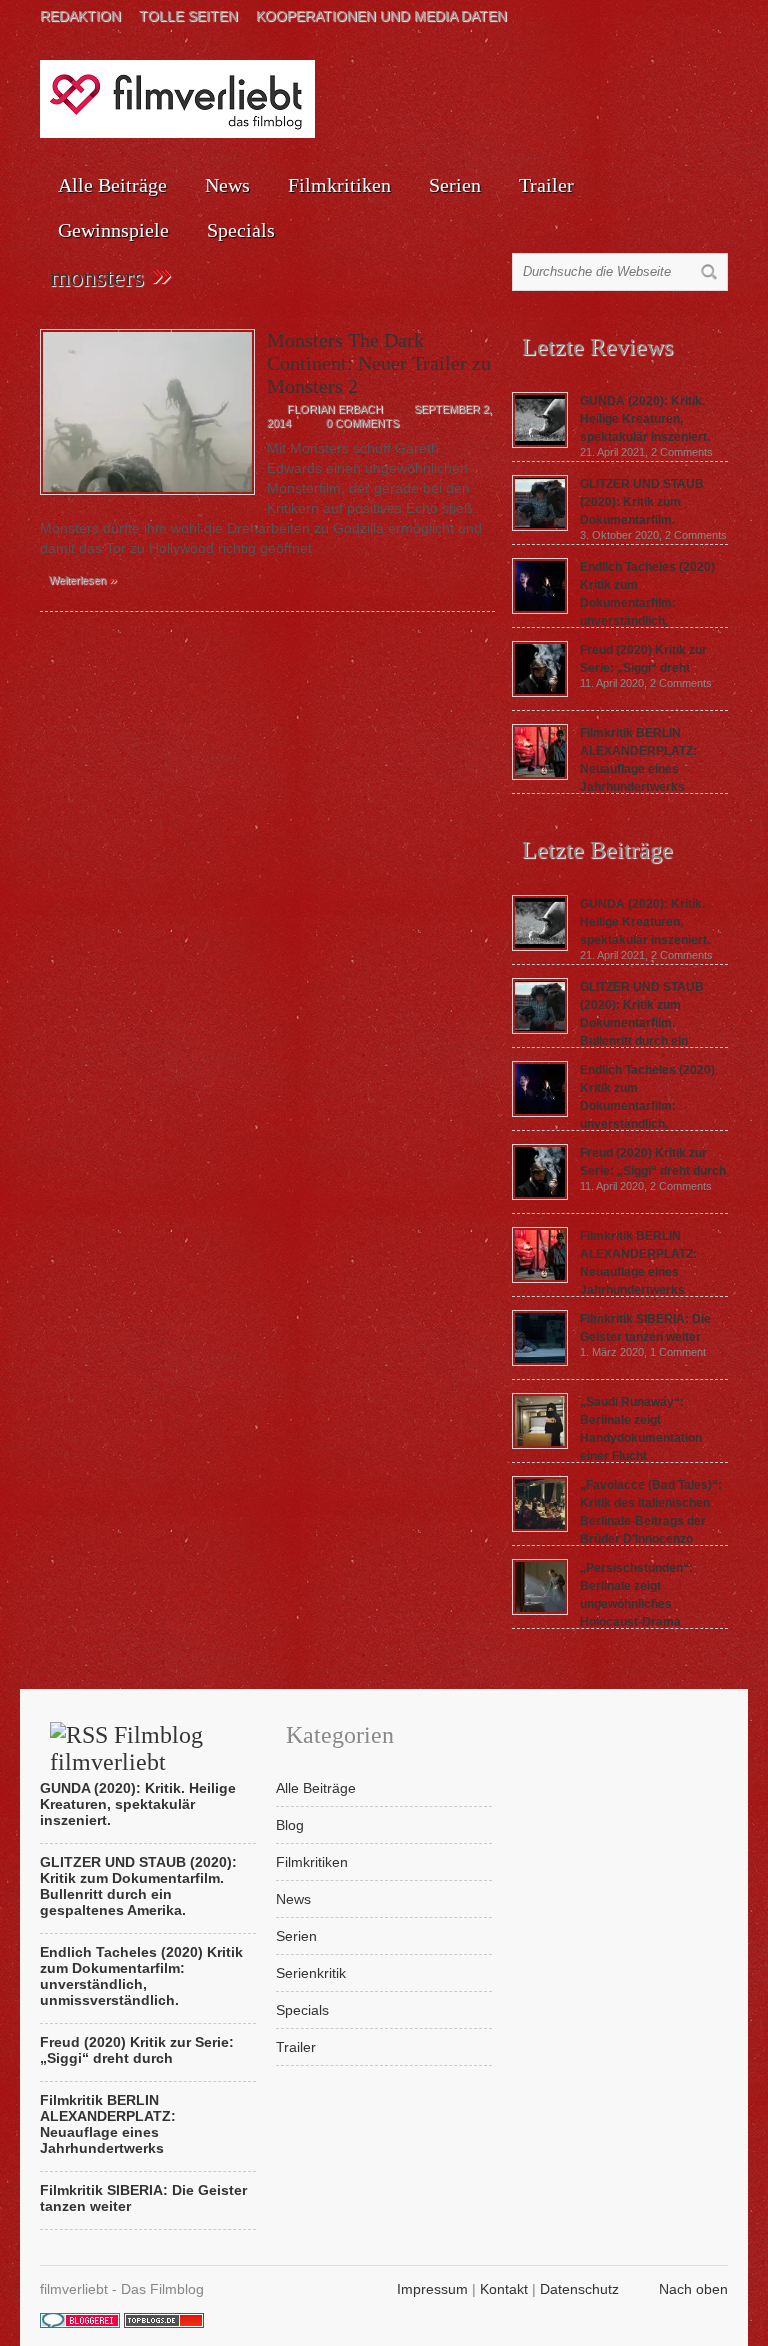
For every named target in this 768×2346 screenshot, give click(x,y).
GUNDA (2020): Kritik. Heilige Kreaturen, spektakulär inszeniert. (645, 419)
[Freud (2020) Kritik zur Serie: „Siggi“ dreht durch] (540, 692)
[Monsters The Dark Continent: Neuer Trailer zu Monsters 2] (147, 500)
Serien (455, 185)
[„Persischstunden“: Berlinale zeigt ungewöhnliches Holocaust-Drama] (540, 1610)
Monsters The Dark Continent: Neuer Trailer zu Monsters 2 (379, 363)
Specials (241, 230)
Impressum (432, 2289)
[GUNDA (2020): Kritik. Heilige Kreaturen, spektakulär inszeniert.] (540, 443)
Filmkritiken (339, 185)
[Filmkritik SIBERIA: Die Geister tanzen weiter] (540, 1361)
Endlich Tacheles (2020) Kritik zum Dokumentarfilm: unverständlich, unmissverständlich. (613, 1106)
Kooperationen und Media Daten (381, 16)
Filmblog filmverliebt (126, 1748)
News (227, 185)
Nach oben (693, 2289)
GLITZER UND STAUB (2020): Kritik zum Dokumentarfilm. (642, 502)
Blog (290, 1825)
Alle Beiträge (112, 185)
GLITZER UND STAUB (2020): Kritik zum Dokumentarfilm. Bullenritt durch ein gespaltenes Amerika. (608, 1023)
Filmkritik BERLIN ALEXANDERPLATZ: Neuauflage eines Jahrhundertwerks (108, 2124)
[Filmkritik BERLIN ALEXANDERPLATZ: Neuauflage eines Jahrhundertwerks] (540, 775)
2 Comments (682, 452)
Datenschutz (579, 2289)
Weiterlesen (83, 579)
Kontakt (504, 2289)
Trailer (546, 185)
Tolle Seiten (188, 16)
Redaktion (80, 16)
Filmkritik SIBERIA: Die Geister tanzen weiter (143, 2198)
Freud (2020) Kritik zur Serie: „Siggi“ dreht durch (137, 2050)
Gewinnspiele (113, 230)
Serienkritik (311, 1973)
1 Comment (678, 1352)
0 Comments (362, 423)
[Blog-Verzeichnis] (80, 2323)
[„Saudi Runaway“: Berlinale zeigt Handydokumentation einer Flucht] (540, 1444)
